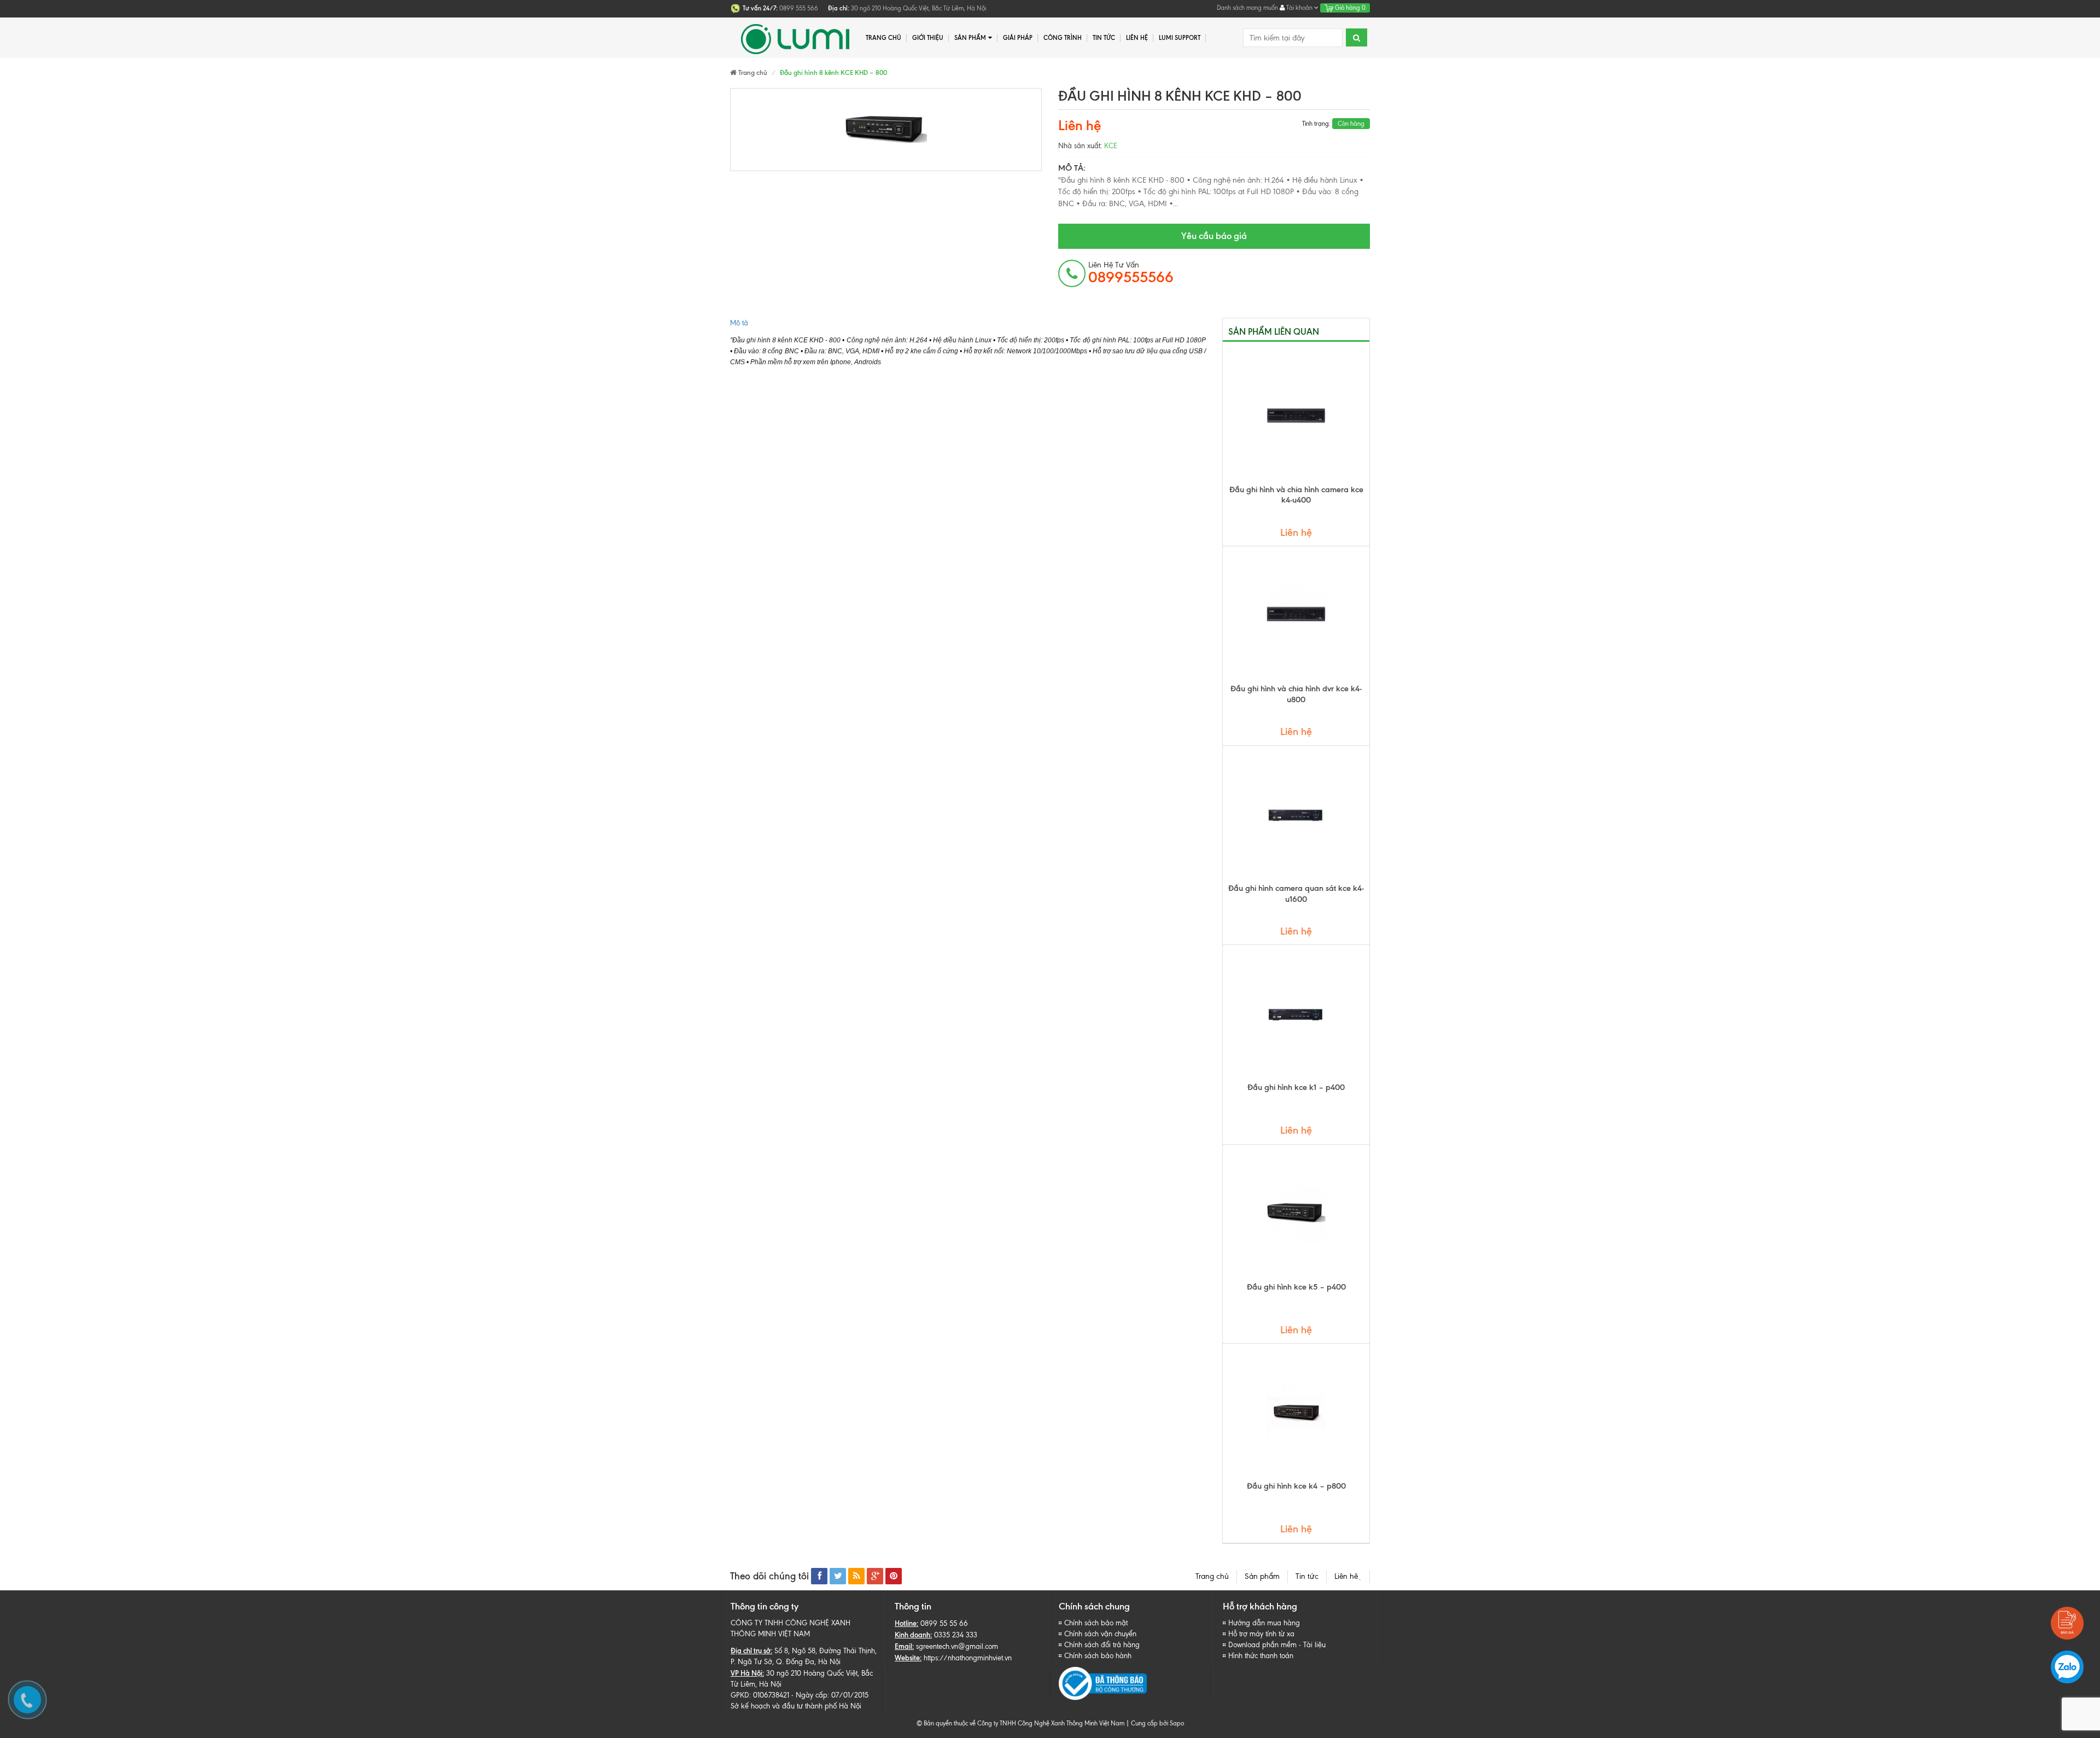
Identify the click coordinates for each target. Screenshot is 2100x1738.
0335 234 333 (956, 1635)
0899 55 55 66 (944, 1623)
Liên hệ (1137, 38)
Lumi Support (1180, 38)
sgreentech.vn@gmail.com (957, 1646)
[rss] (856, 1576)
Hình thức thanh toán (1261, 1656)
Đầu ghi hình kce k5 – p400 (1296, 1287)
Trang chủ (1212, 1576)
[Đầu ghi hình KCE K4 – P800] (1296, 1412)
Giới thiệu (928, 38)
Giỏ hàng (1349, 8)
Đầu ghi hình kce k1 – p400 (1296, 1087)
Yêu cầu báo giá (1214, 236)
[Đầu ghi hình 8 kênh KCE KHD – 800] (886, 130)
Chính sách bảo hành (1098, 1656)
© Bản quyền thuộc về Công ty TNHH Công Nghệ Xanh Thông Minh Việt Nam (1020, 1723)
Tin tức (1104, 38)
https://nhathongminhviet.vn (968, 1658)
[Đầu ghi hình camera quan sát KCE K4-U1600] (1296, 814)
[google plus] (875, 1576)
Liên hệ (1348, 1576)
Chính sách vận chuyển (1100, 1634)
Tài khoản (1299, 8)
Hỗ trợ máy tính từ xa (1261, 1634)
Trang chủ (883, 38)
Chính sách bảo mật (1096, 1623)
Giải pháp (1018, 38)
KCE (1111, 146)
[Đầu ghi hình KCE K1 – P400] (1296, 1013)
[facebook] (819, 1576)
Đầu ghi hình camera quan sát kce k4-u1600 (1296, 894)
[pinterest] (894, 1576)
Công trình (1063, 38)
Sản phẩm (970, 38)
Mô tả (739, 323)
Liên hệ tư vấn (1131, 273)
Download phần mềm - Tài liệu (1277, 1645)
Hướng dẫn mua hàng (1264, 1623)
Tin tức (1307, 1576)
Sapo (1177, 1723)
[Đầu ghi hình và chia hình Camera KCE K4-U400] (1296, 416)
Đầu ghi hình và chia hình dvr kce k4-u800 (1296, 694)
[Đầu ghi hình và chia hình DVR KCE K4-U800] (1296, 615)
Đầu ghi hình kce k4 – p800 (1296, 1486)
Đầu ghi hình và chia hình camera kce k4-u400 (1296, 495)
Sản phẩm (1262, 1576)
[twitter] (838, 1576)
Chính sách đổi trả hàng (1102, 1645)
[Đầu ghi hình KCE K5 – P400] (1296, 1213)
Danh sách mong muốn (1247, 8)
